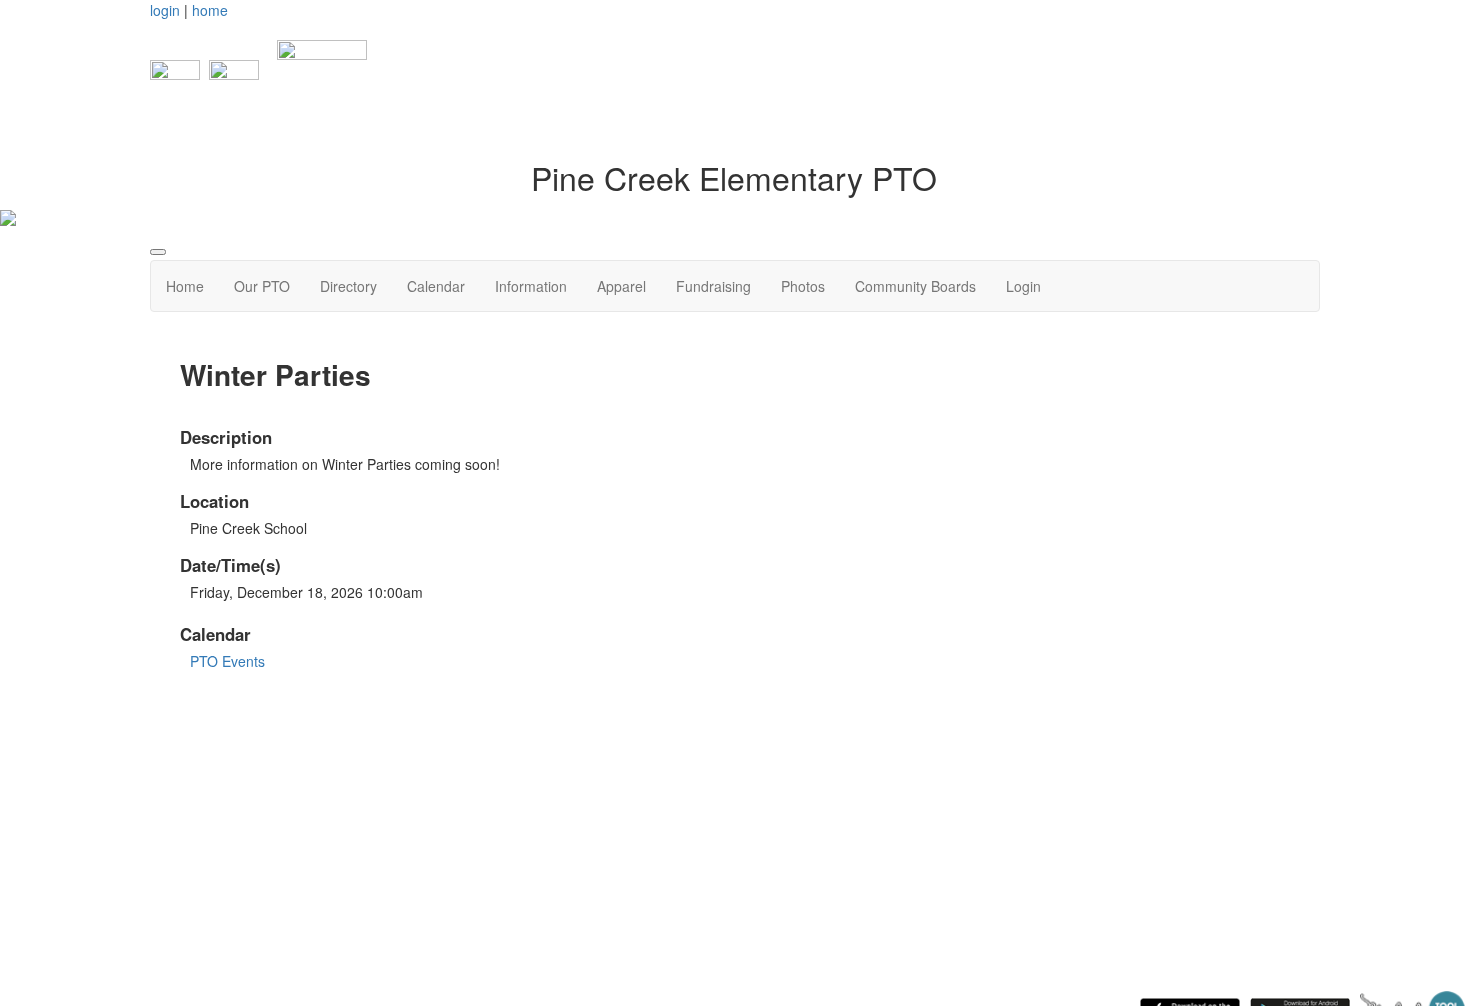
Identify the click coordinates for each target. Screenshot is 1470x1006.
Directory (348, 286)
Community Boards (915, 286)
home (210, 10)
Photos (803, 286)
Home (185, 286)
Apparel (621, 286)
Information (531, 286)
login (165, 10)
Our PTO (262, 286)
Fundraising (713, 286)
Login (1023, 286)
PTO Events (227, 661)
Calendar (436, 286)
